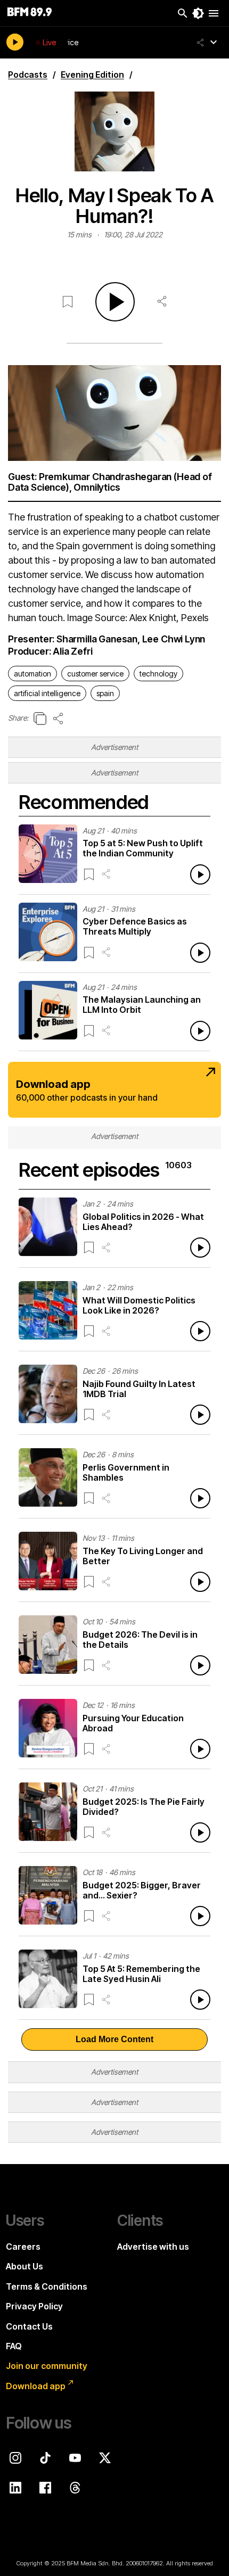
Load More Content (114, 2039)
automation (32, 674)
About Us (24, 2266)
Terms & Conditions (47, 2286)
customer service (95, 674)
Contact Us (29, 2326)
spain (105, 693)
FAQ (14, 2346)
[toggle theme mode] (198, 13)
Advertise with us (153, 2247)
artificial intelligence (47, 693)
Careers (23, 2247)
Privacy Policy (34, 2306)
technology (158, 674)
